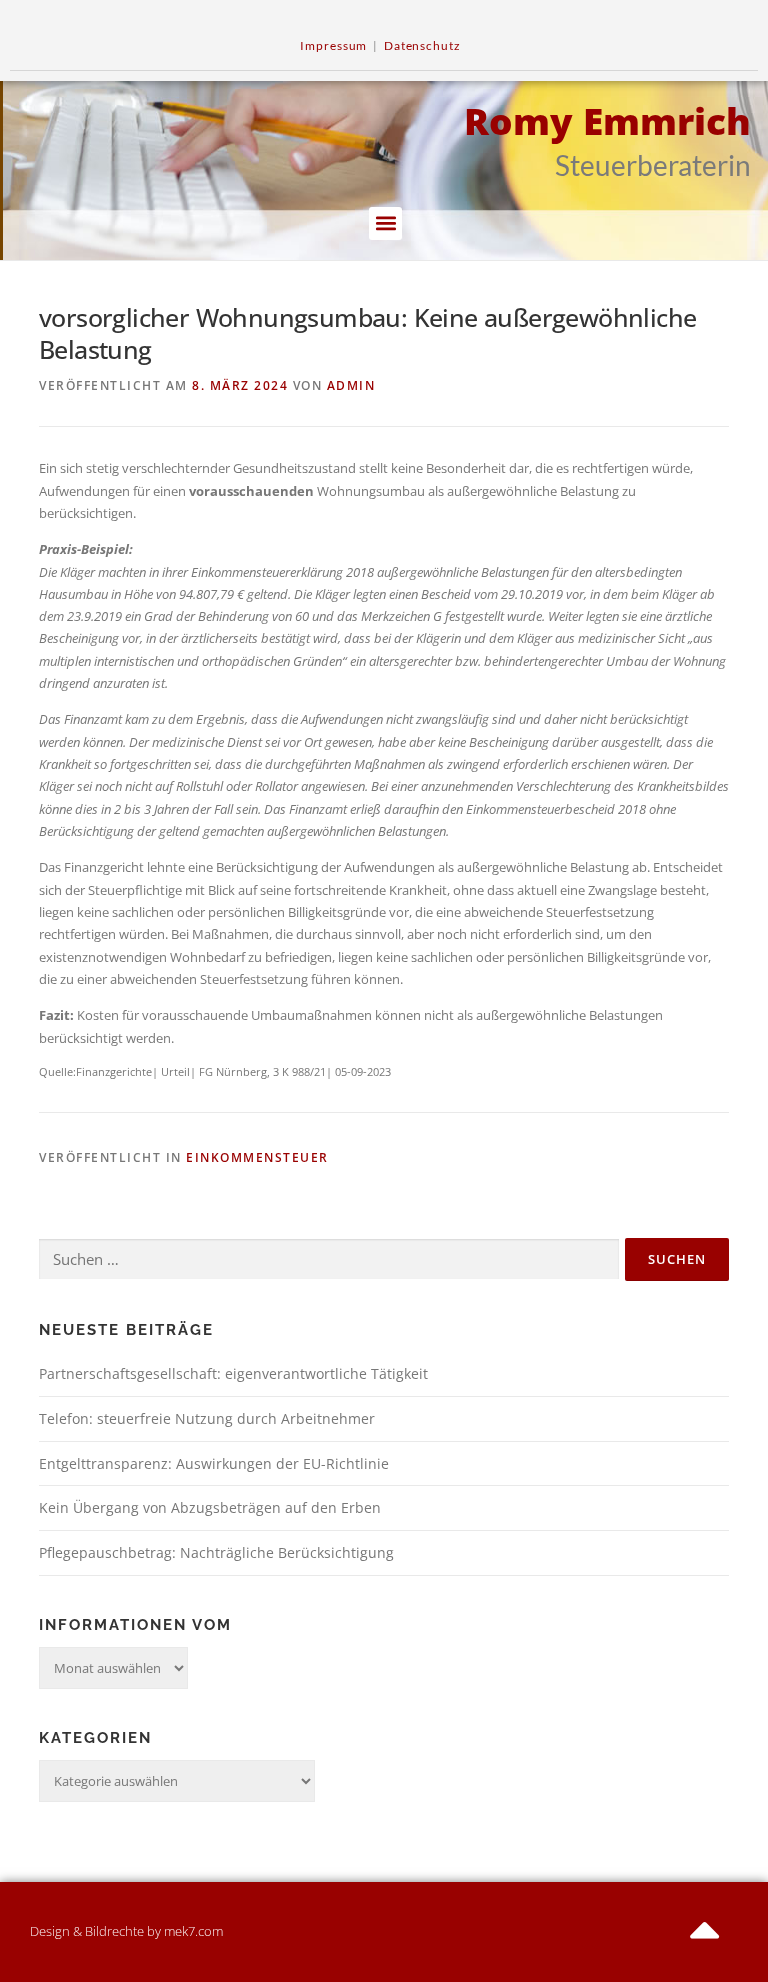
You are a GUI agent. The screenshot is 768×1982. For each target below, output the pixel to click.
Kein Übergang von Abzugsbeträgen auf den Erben (210, 1507)
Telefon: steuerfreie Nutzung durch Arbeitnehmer (207, 1418)
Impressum (333, 45)
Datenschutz (422, 45)
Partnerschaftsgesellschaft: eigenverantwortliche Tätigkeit (233, 1373)
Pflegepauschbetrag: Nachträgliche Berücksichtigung (216, 1552)
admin (351, 385)
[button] (385, 223)
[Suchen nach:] (329, 1260)
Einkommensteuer (257, 1157)
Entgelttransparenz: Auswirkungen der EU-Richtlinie (214, 1463)
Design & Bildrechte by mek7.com (126, 1931)
